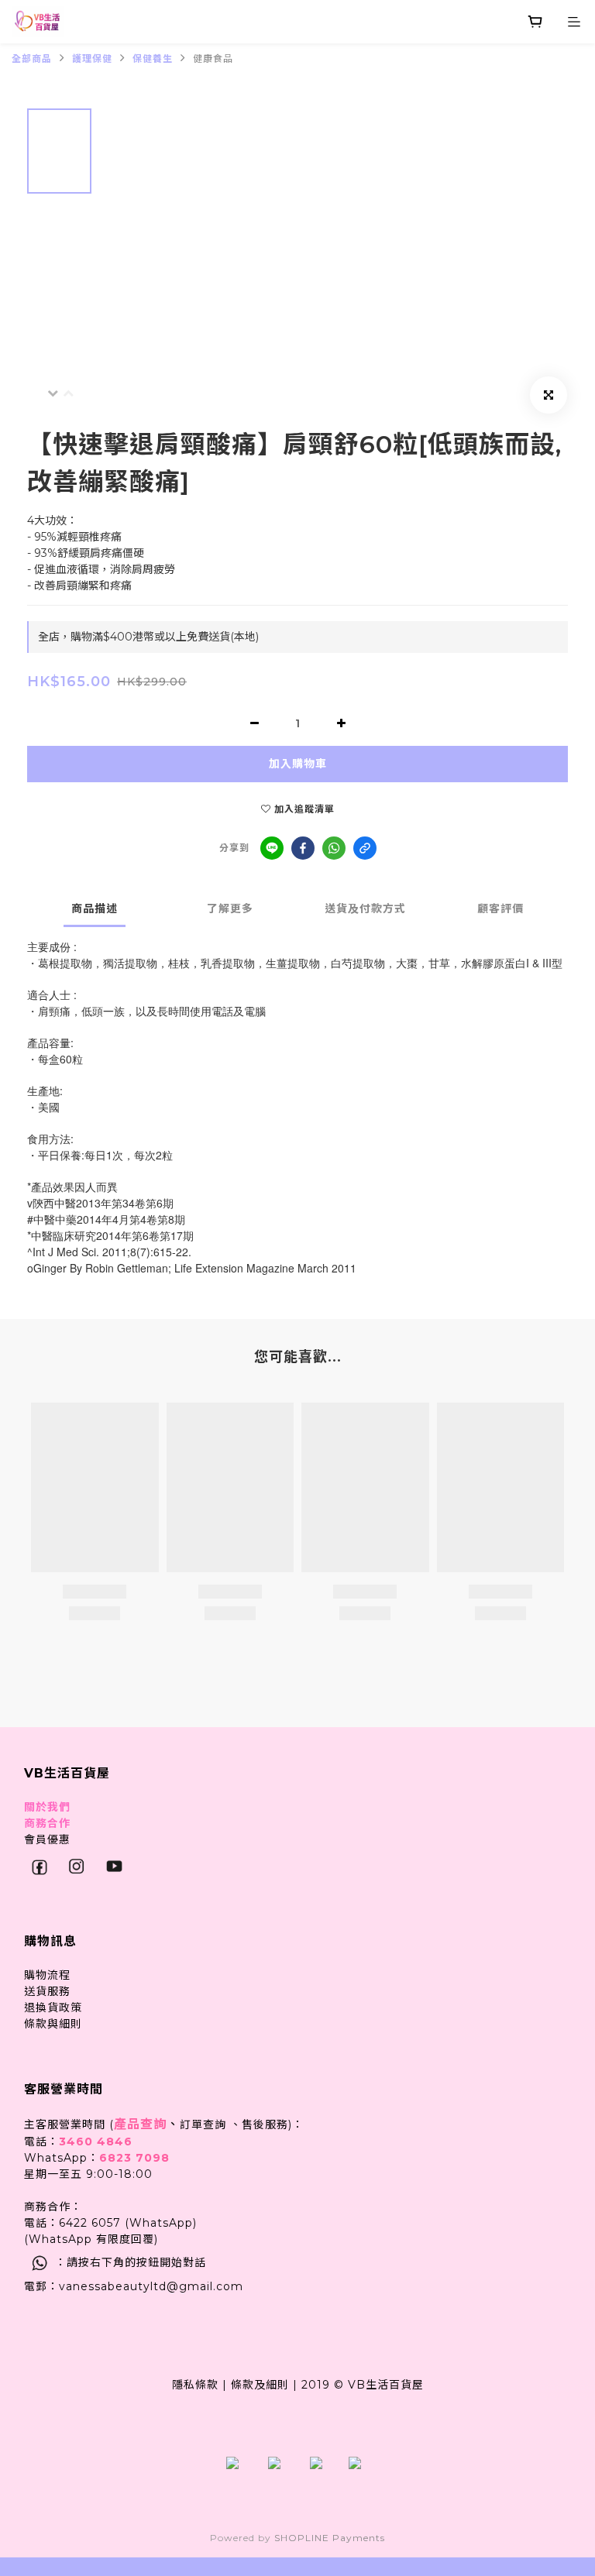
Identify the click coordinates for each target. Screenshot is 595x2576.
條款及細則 (260, 2385)
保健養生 (153, 58)
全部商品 (32, 58)
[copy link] (365, 848)
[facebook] (303, 848)
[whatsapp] (334, 848)
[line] (272, 848)
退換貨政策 (53, 2008)
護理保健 (92, 58)
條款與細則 (53, 2024)
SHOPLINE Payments (330, 2538)
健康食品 (213, 58)
